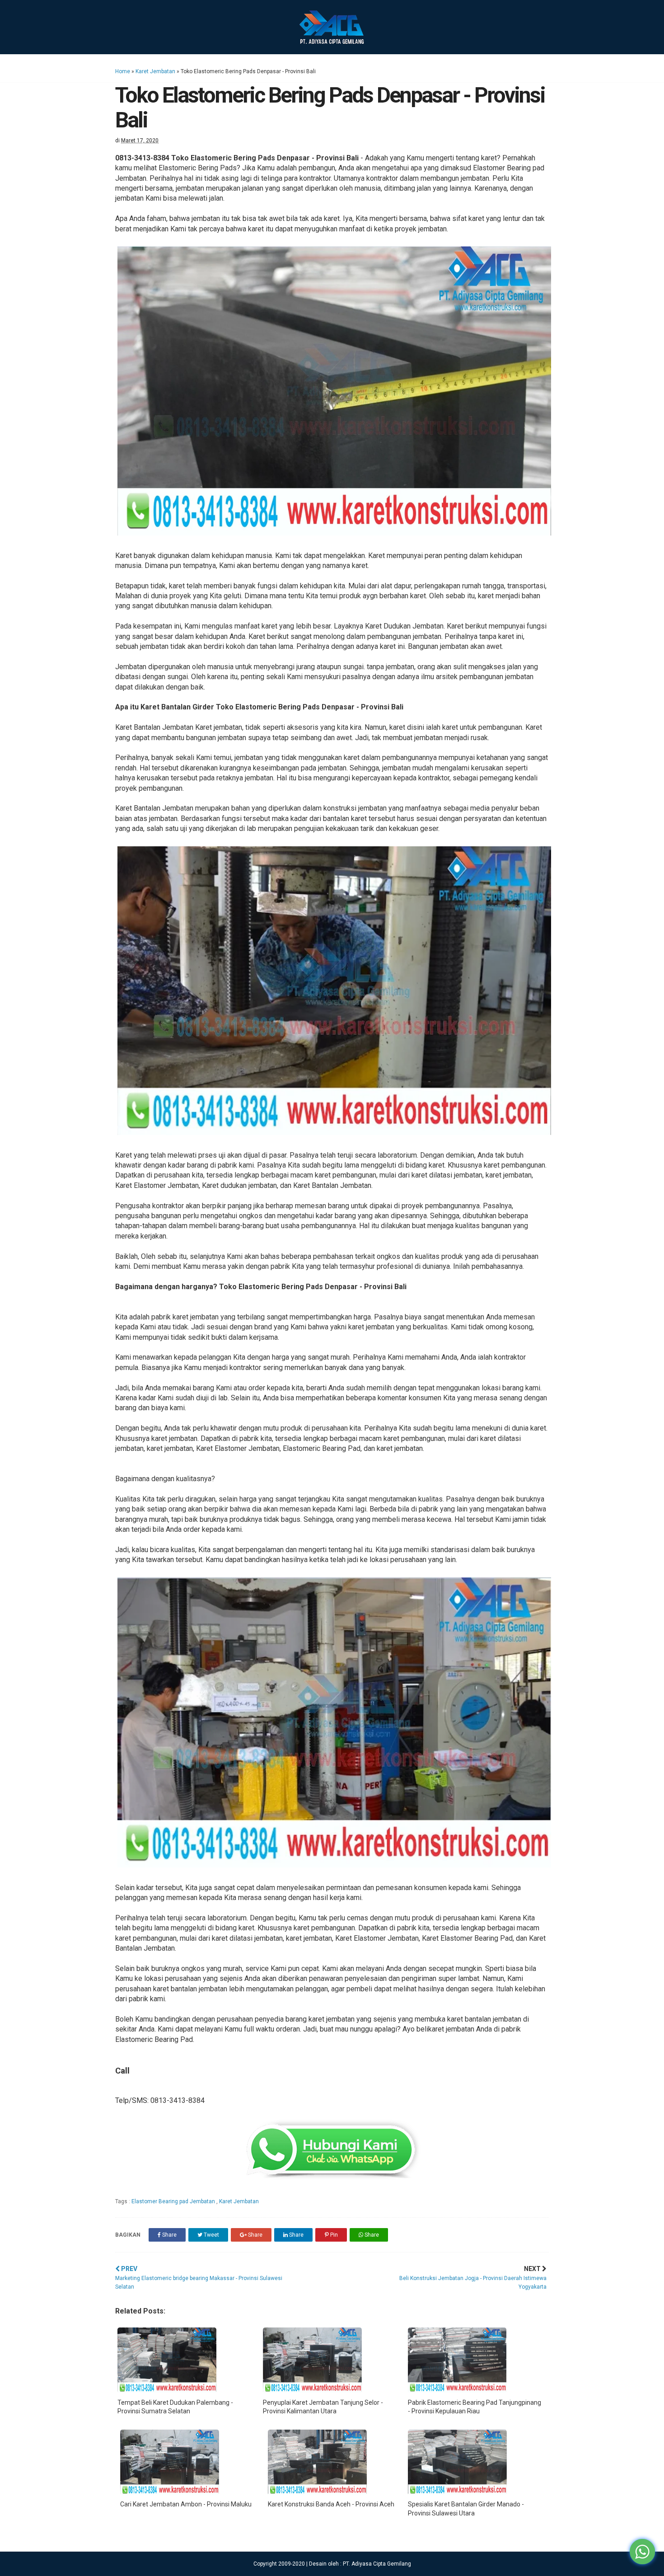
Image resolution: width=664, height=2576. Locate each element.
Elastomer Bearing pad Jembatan (174, 2201)
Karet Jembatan (155, 71)
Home (123, 71)
